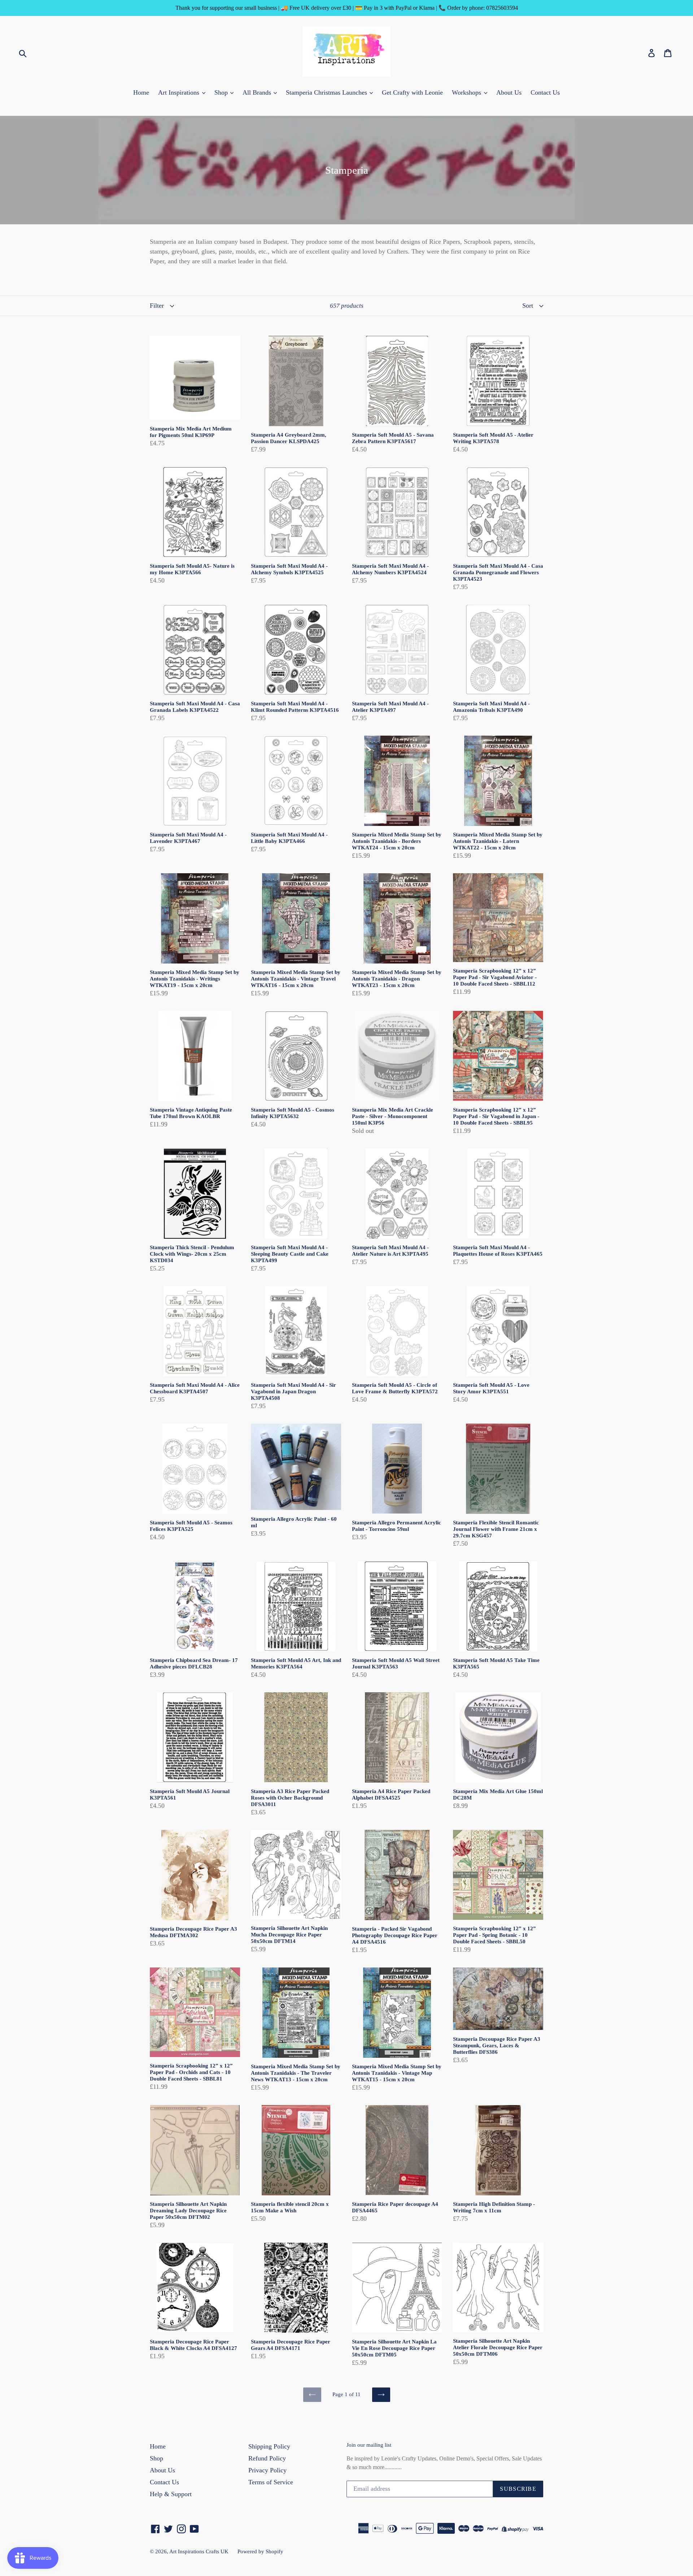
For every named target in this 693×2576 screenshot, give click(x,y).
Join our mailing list (369, 2445)
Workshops (467, 92)
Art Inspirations (180, 92)
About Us (509, 92)
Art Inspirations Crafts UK (199, 2551)
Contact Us (545, 92)
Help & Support (171, 2494)
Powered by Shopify (260, 2551)
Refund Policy (267, 2458)
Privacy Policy (267, 2470)
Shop (222, 92)
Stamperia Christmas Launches (327, 92)
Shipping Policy (269, 2446)
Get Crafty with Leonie (412, 92)
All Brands (258, 92)
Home (141, 92)
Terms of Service (271, 2482)
